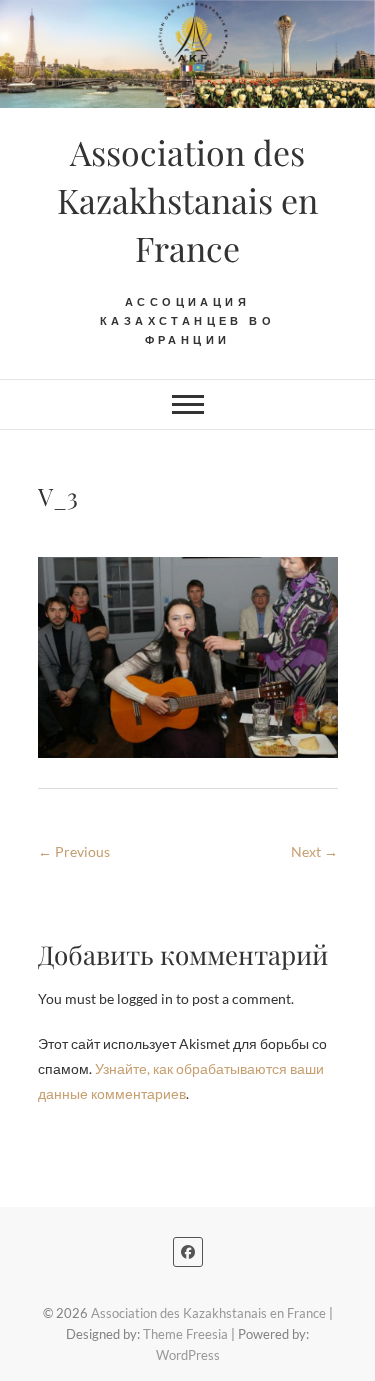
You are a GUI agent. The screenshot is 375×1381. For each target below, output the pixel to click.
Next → (314, 851)
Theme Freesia (185, 1334)
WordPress (188, 1355)
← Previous (74, 851)
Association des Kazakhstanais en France (187, 200)
